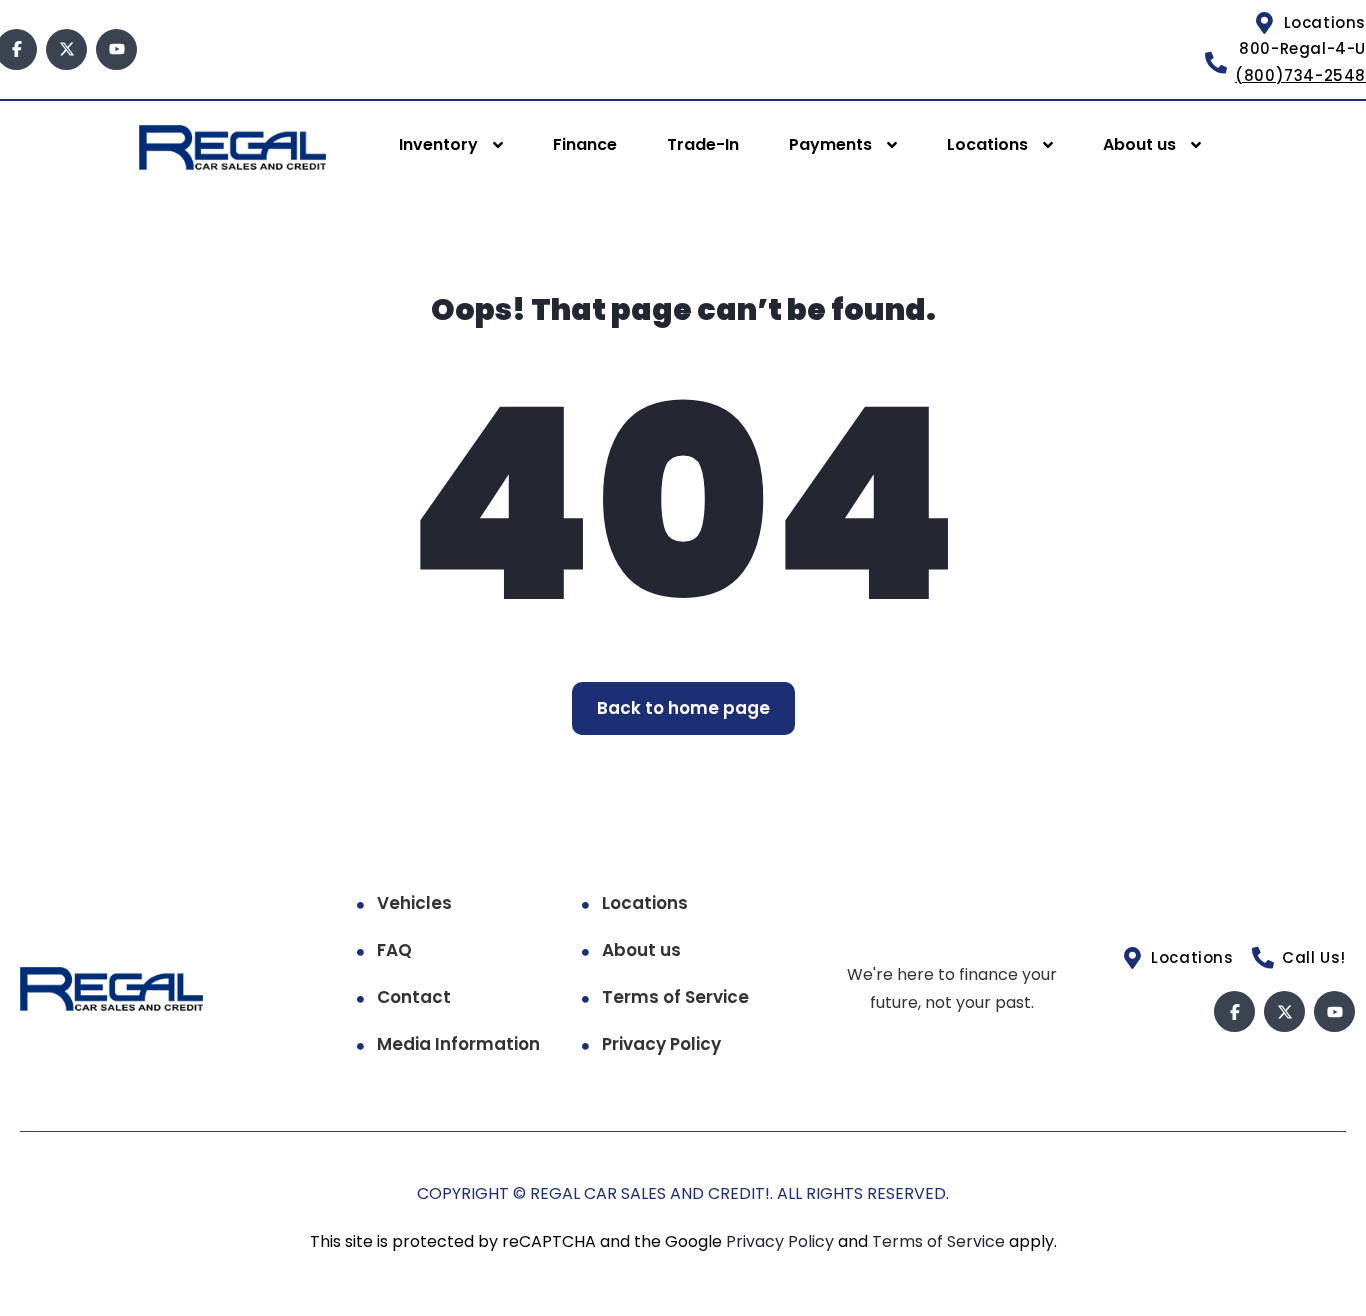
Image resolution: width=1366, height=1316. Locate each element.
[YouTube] (116, 49)
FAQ (394, 950)
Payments (830, 144)
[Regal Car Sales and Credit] (232, 146)
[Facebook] (1234, 1011)
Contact (414, 997)
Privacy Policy (661, 1044)
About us (1139, 144)
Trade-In (703, 144)
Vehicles (414, 903)
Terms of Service (675, 997)
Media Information (458, 1044)
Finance (585, 144)
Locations (987, 144)
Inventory (438, 144)
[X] (66, 49)
